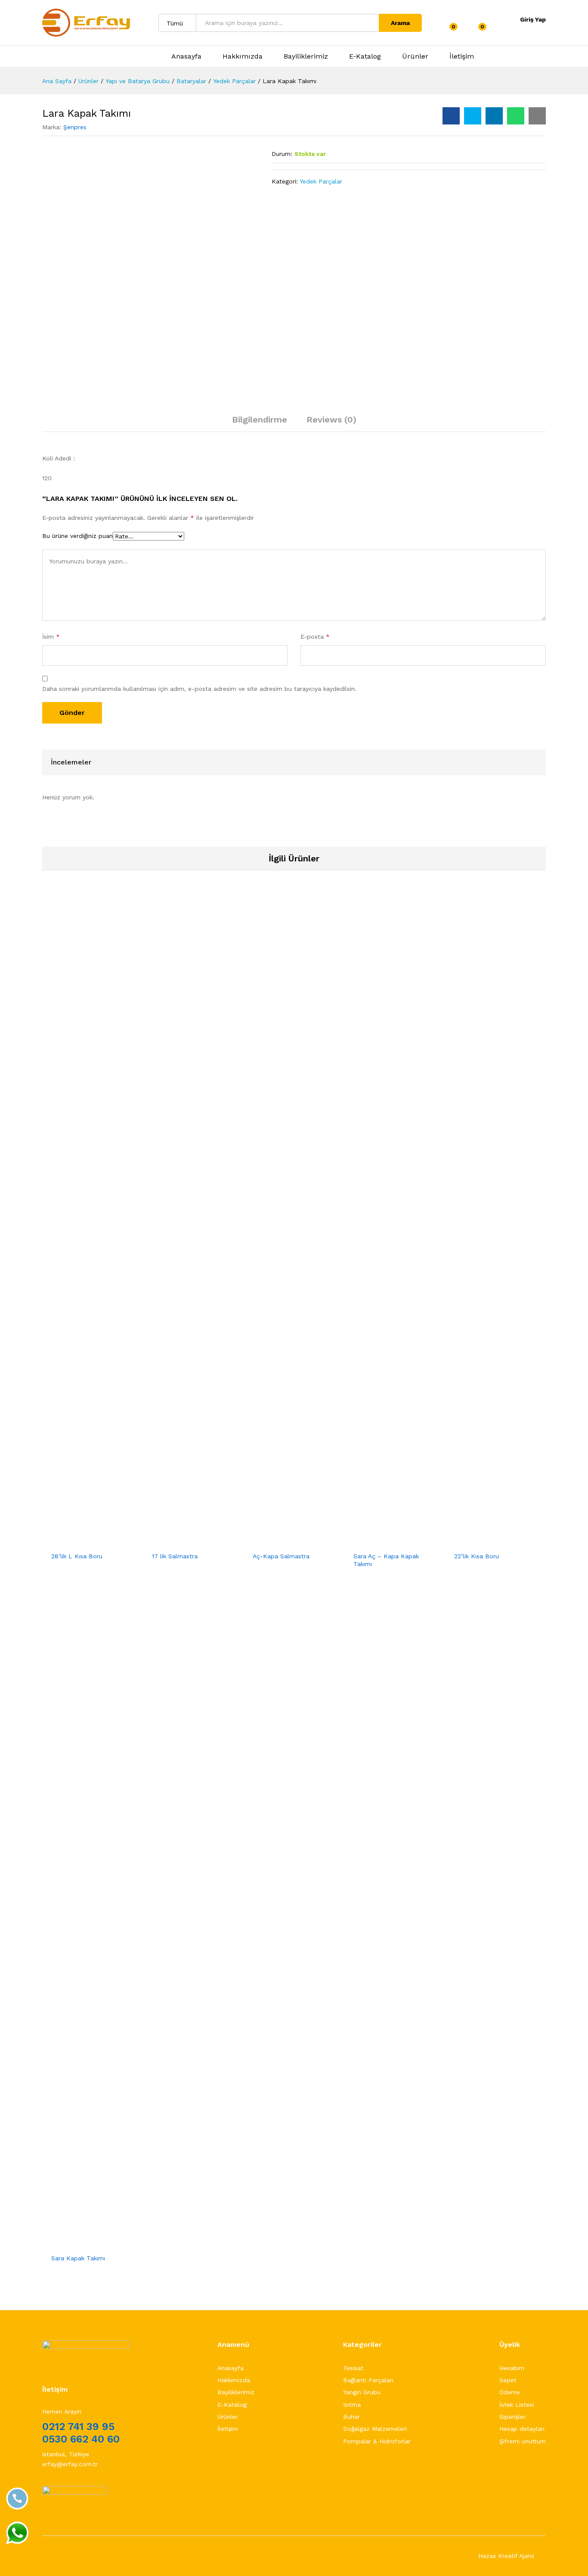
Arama (400, 23)
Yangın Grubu (362, 2392)
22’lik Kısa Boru (477, 1556)
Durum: (282, 154)
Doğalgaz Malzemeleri (375, 2429)
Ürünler (415, 56)
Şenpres (75, 127)
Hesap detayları (522, 2429)
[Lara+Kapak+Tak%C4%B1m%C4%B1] (473, 116)
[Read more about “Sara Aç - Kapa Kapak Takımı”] (374, 1542)
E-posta (315, 637)
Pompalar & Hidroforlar (377, 2441)
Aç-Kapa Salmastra (281, 1556)
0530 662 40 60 (81, 2439)
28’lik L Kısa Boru (77, 1556)
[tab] (260, 423)
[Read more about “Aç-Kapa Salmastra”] (273, 1542)
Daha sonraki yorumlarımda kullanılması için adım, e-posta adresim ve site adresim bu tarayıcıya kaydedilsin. (199, 689)
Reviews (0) (331, 419)
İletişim (462, 56)
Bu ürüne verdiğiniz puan (77, 536)
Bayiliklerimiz (306, 56)
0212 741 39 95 (78, 2427)
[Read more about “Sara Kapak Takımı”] (71, 2244)
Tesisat (353, 2368)
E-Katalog (365, 56)
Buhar (351, 2417)
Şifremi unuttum (523, 2441)
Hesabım (512, 2368)
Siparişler (512, 2417)
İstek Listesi (517, 2405)
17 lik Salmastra (175, 1556)
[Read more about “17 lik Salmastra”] (172, 1542)
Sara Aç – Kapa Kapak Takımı (386, 1560)
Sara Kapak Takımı (78, 2258)
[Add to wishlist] (111, 1542)
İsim (51, 637)
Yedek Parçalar (321, 181)
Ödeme (510, 2392)
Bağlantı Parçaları (368, 2380)
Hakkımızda (243, 56)
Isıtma (352, 2405)
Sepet (508, 2380)
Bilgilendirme (260, 419)
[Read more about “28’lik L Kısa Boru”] (71, 1542)
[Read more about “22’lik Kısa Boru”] (474, 1542)
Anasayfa (186, 56)
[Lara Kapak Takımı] (451, 116)
